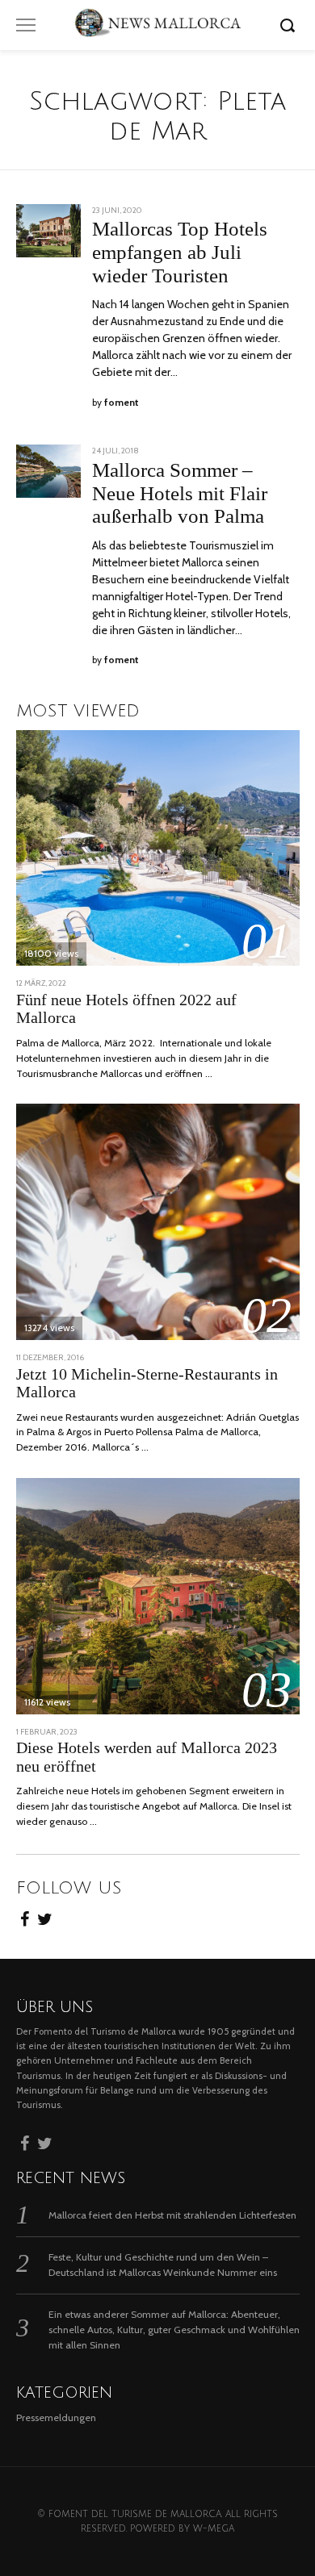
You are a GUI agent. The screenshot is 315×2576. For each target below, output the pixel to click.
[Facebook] (25, 1917)
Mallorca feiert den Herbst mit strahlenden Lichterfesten (172, 2215)
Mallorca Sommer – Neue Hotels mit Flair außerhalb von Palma (180, 493)
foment (122, 403)
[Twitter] (45, 1917)
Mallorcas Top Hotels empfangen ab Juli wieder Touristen (180, 252)
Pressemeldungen (56, 2417)
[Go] (290, 25)
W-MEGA (214, 2529)
